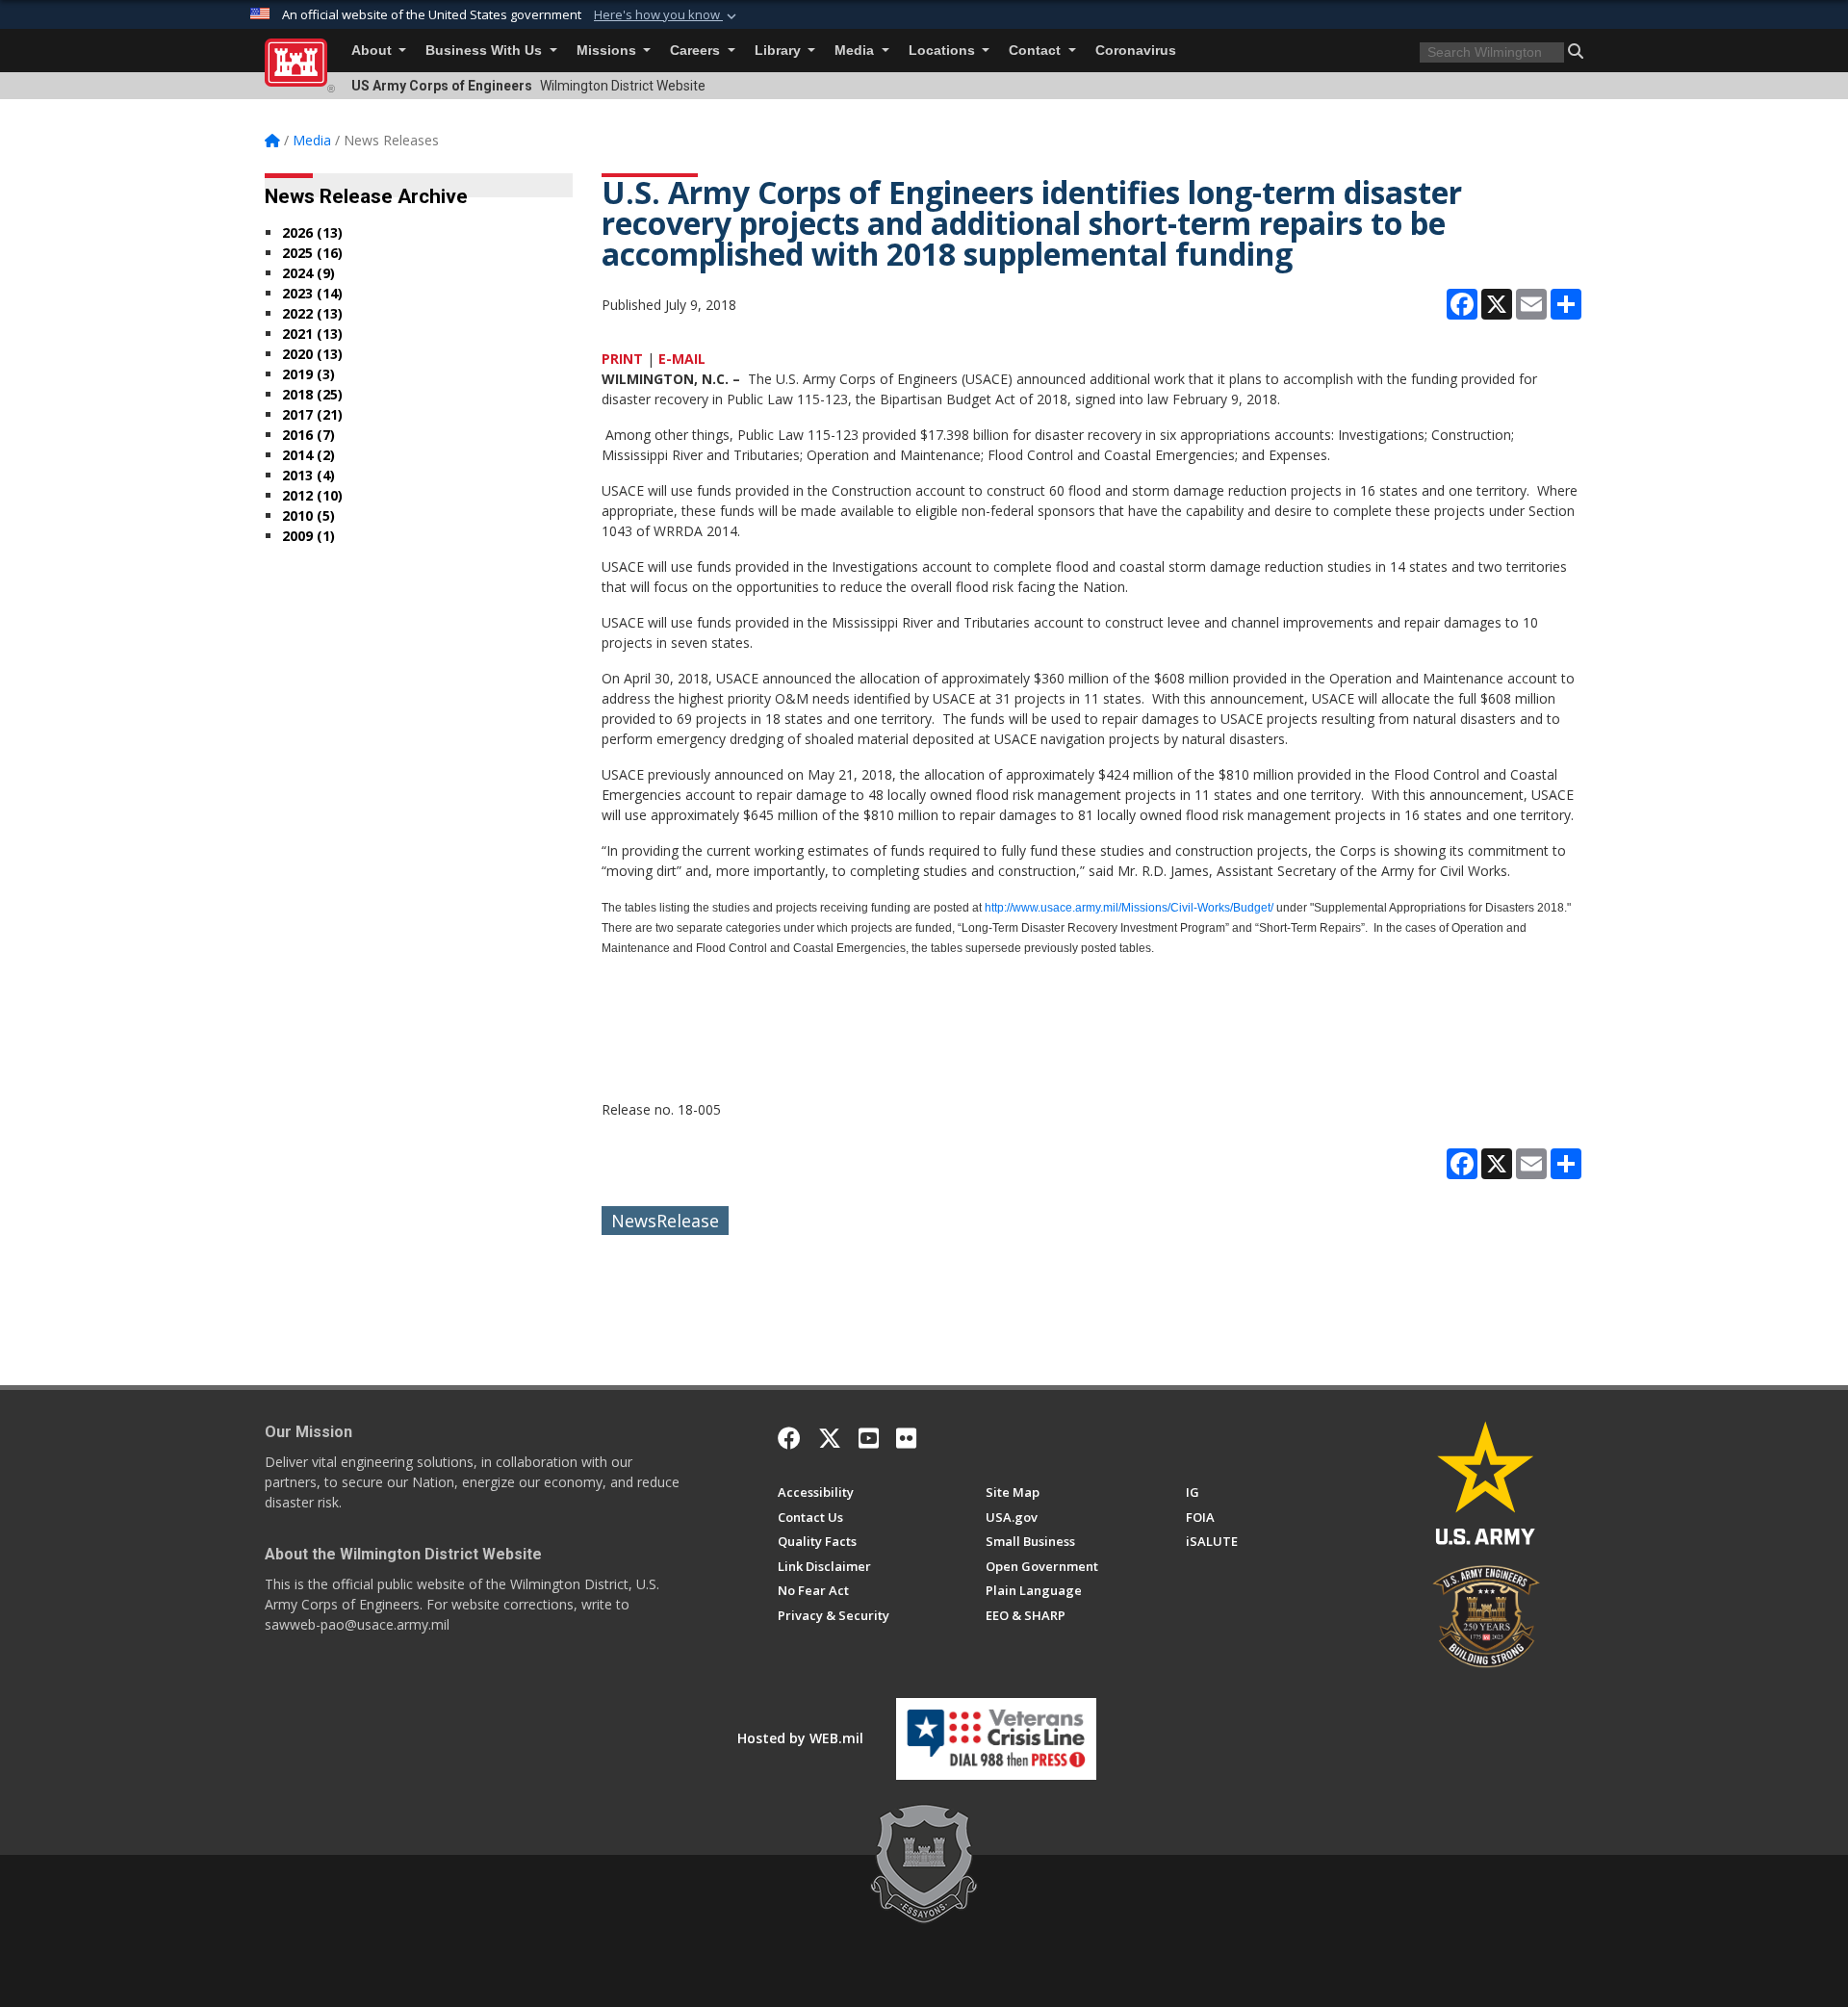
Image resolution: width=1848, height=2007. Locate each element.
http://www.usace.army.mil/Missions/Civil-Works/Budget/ (1129, 908)
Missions (608, 51)
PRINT (622, 359)
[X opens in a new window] (830, 1438)
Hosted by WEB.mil (800, 1738)
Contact (1037, 51)
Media (856, 51)
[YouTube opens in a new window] (869, 1438)
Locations (944, 51)
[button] (667, 15)
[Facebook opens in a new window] (789, 1438)
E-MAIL (682, 359)
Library (780, 51)
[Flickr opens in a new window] (906, 1438)
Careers (697, 51)
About (373, 51)
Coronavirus (1136, 51)
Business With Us (486, 51)
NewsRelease (665, 1221)
